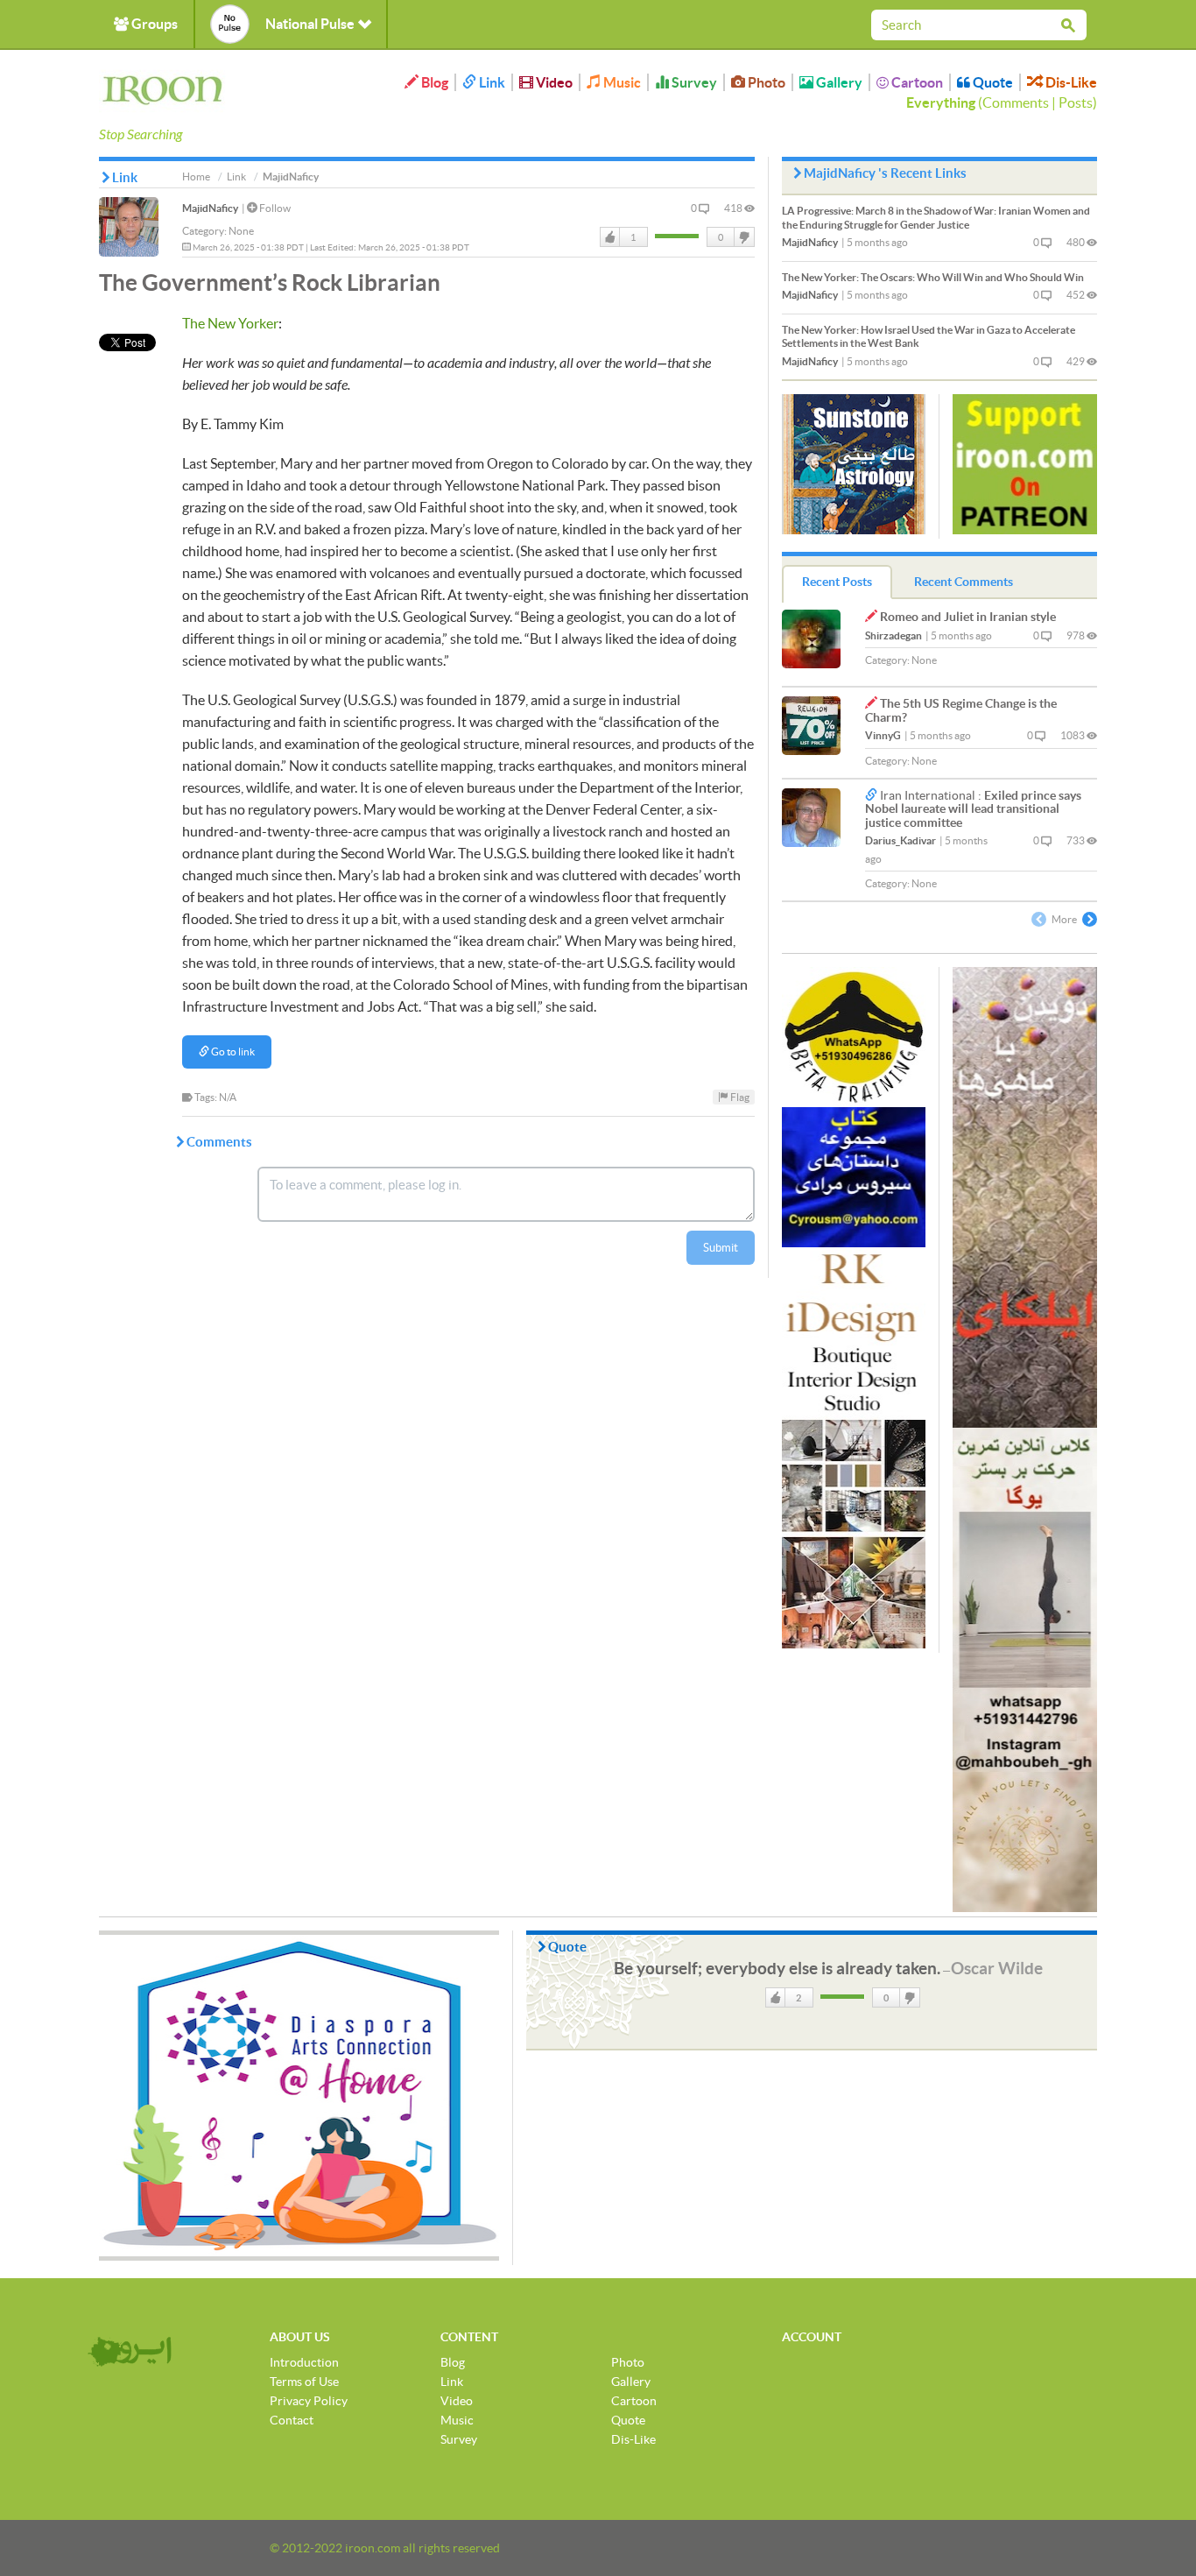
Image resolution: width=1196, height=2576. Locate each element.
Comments (1016, 102)
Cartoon (916, 82)
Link (491, 82)
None (241, 231)
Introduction (304, 2362)
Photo (765, 82)
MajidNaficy (210, 208)
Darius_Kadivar (901, 840)
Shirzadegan (893, 635)
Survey (693, 82)
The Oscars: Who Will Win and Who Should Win (933, 277)
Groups (153, 24)
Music (621, 82)
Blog (433, 82)
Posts (1076, 102)
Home (196, 176)
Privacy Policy (309, 2401)
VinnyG (883, 735)
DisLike (743, 237)
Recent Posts (837, 582)
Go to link (232, 1052)
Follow (274, 208)
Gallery (838, 82)
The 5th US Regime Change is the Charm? (961, 710)
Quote (992, 82)
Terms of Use (304, 2382)
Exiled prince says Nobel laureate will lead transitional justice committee (973, 809)
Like (610, 237)
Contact (292, 2420)
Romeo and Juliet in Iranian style (968, 617)
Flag (739, 1097)
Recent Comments (964, 582)
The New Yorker (230, 323)
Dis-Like (1070, 82)
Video (553, 82)
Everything (941, 102)
